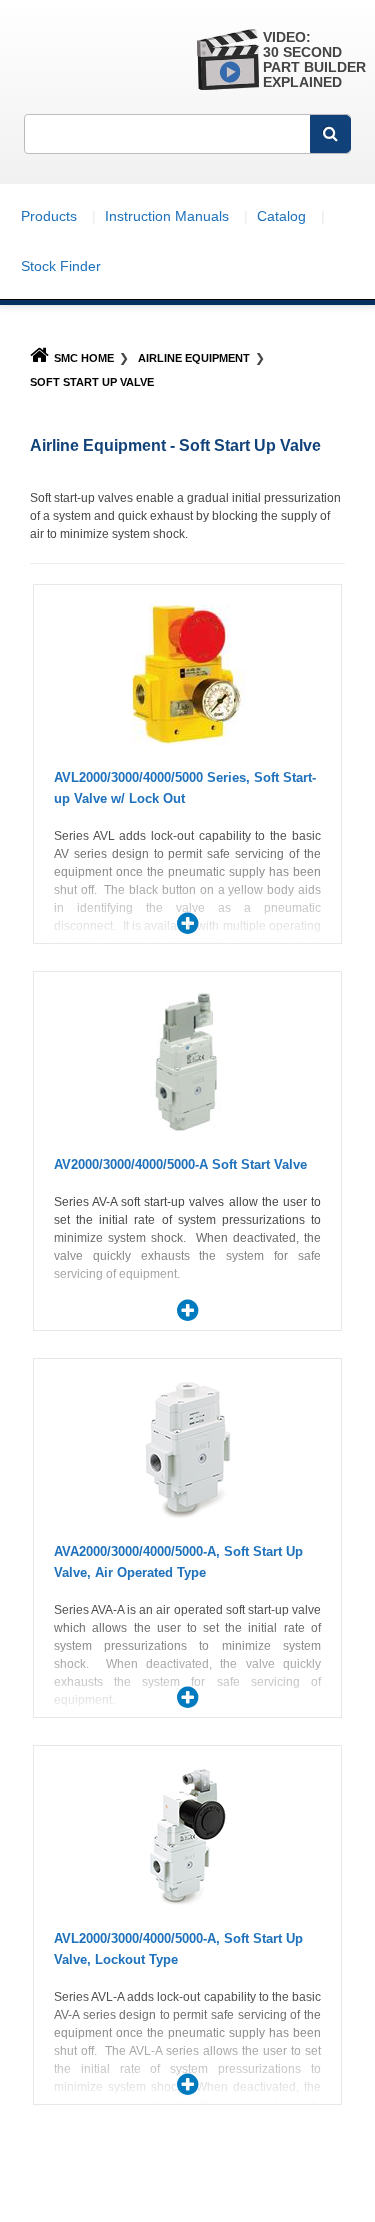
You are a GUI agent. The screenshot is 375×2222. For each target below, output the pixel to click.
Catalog (281, 216)
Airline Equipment (194, 358)
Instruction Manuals (167, 216)
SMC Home (84, 358)
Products (49, 216)
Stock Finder (61, 266)
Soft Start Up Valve (92, 382)
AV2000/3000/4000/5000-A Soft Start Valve (180, 1164)
